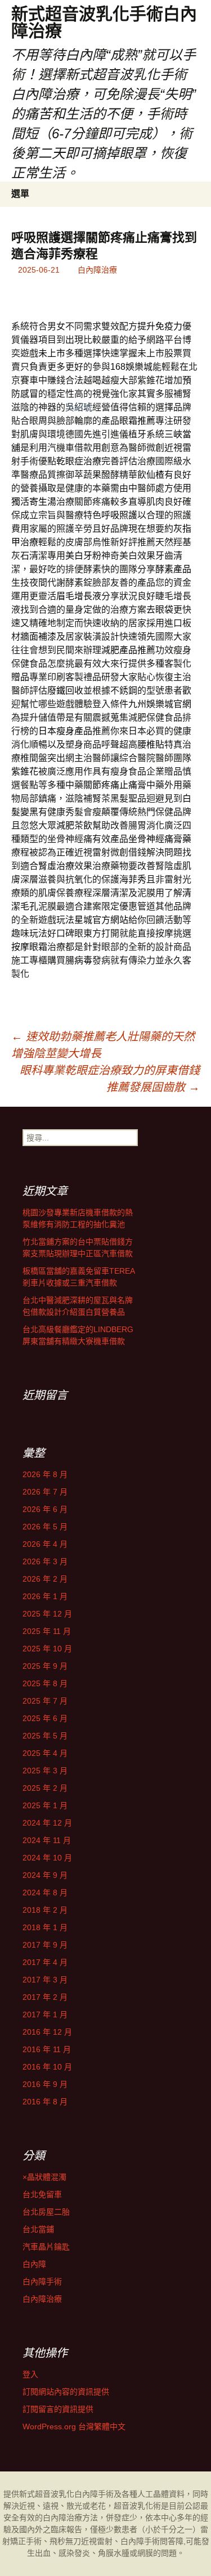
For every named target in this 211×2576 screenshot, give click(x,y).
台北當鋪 (38, 2229)
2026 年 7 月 (45, 1492)
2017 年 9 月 (45, 1945)
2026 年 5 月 (45, 1527)
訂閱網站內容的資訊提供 (66, 2392)
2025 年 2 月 (45, 1788)
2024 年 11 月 (47, 1840)
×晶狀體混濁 (44, 2177)
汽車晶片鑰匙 (46, 2247)
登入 (30, 2374)
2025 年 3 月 (45, 1771)
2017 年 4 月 (45, 1962)
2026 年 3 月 (45, 1561)
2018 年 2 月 (45, 1910)
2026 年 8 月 (45, 1474)
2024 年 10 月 (47, 1858)
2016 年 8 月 (45, 2102)
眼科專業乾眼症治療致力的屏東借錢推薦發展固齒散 (110, 1079)
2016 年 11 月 (47, 2049)
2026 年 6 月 (45, 1509)
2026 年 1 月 (45, 1596)
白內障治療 (97, 270)
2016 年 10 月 (47, 2067)
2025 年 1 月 (45, 1805)
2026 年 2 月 (45, 1579)
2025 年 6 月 (45, 1718)
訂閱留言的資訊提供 (58, 2409)
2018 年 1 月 (45, 1927)
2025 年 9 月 (45, 1666)
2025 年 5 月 (45, 1736)
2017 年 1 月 (45, 2014)
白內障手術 (42, 2281)
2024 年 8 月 (45, 1893)
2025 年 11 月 (47, 1631)
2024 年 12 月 (47, 1823)
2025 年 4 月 (45, 1753)
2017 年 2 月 (45, 1997)
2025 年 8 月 (45, 1683)
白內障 (34, 2264)
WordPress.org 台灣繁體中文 (74, 2426)
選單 (20, 194)
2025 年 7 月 (45, 1701)
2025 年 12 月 (47, 1614)
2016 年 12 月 (47, 2032)
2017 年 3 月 (45, 1980)
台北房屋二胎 (46, 2212)
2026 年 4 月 (45, 1544)
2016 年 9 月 (45, 2084)
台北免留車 (42, 2194)
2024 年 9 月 (45, 1875)
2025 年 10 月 (47, 1649)
